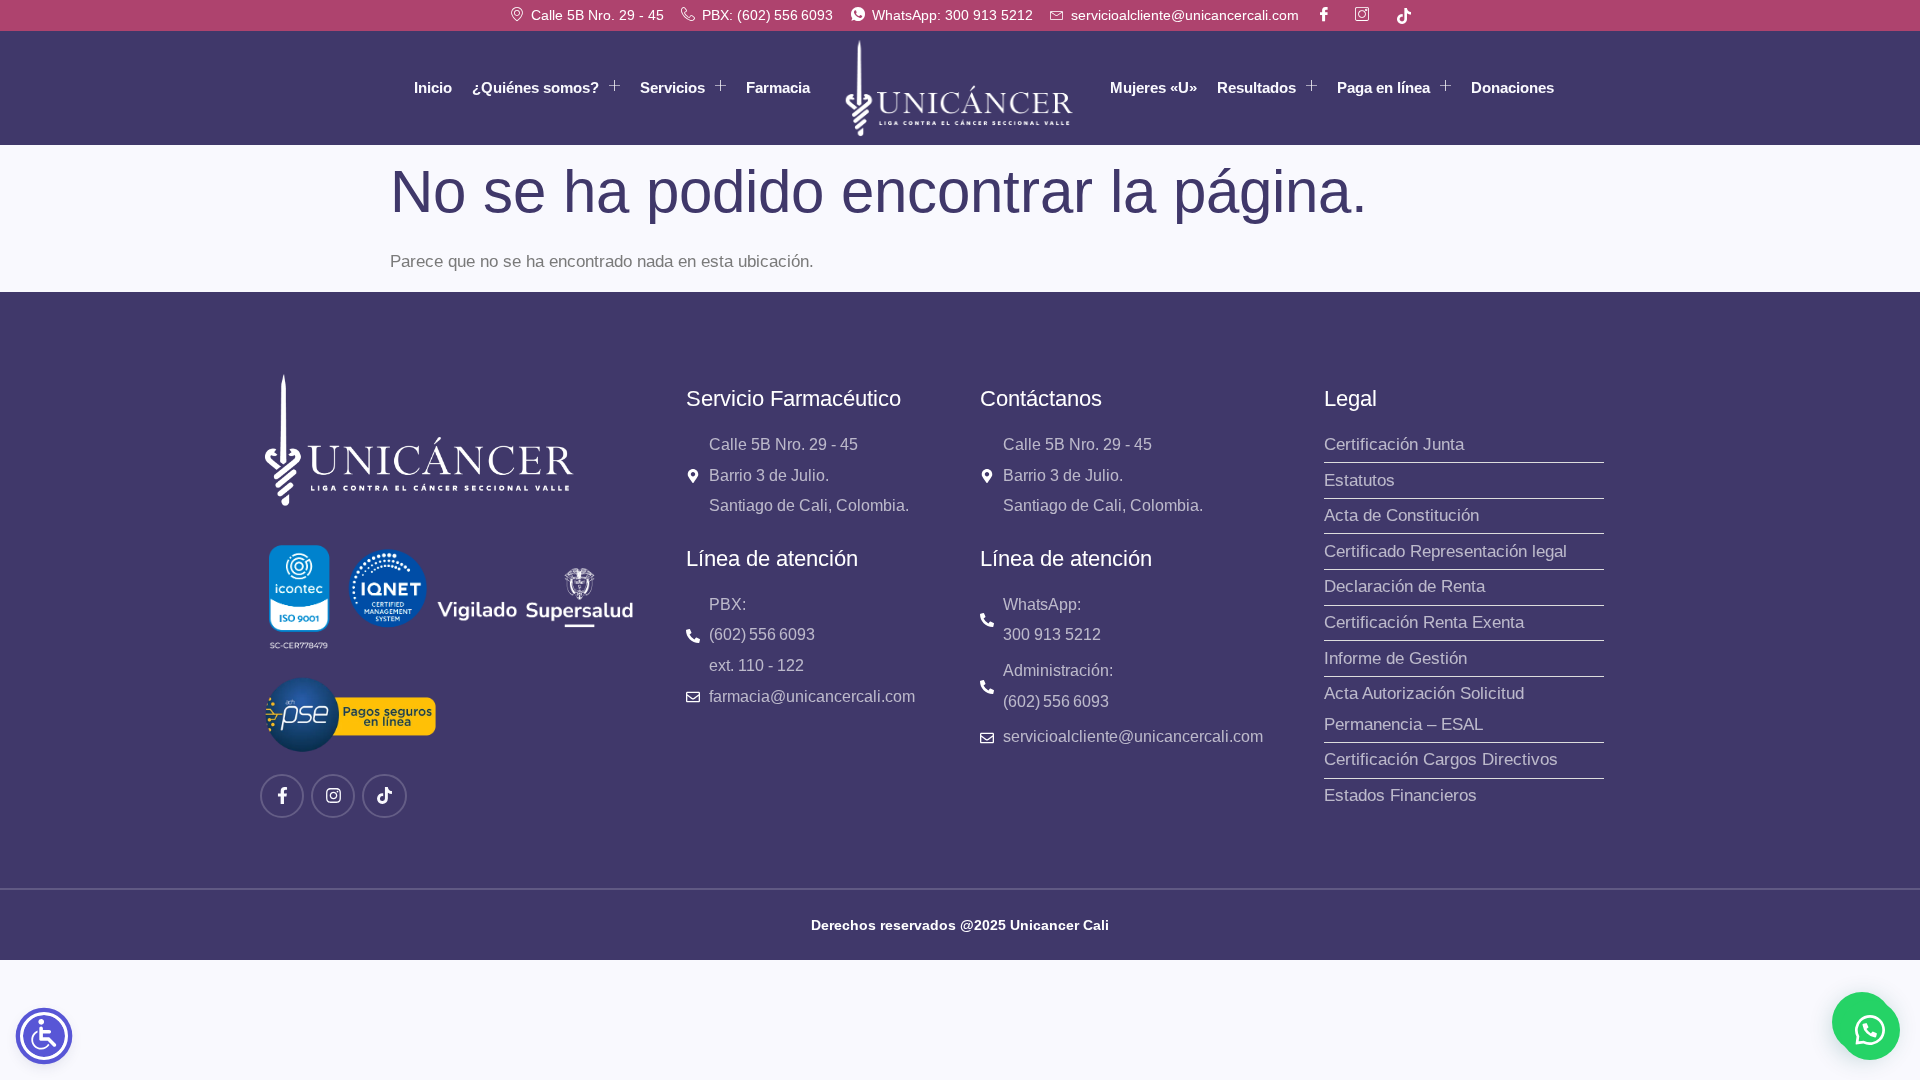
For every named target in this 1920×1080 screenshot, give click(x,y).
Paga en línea (1383, 87)
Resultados (1256, 87)
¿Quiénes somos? (535, 87)
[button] (1870, 1030)
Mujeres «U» (1153, 87)
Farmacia (778, 87)
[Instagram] (333, 796)
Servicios (672, 87)
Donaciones (1512, 87)
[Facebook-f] (282, 796)
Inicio (433, 87)
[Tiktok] (384, 796)
